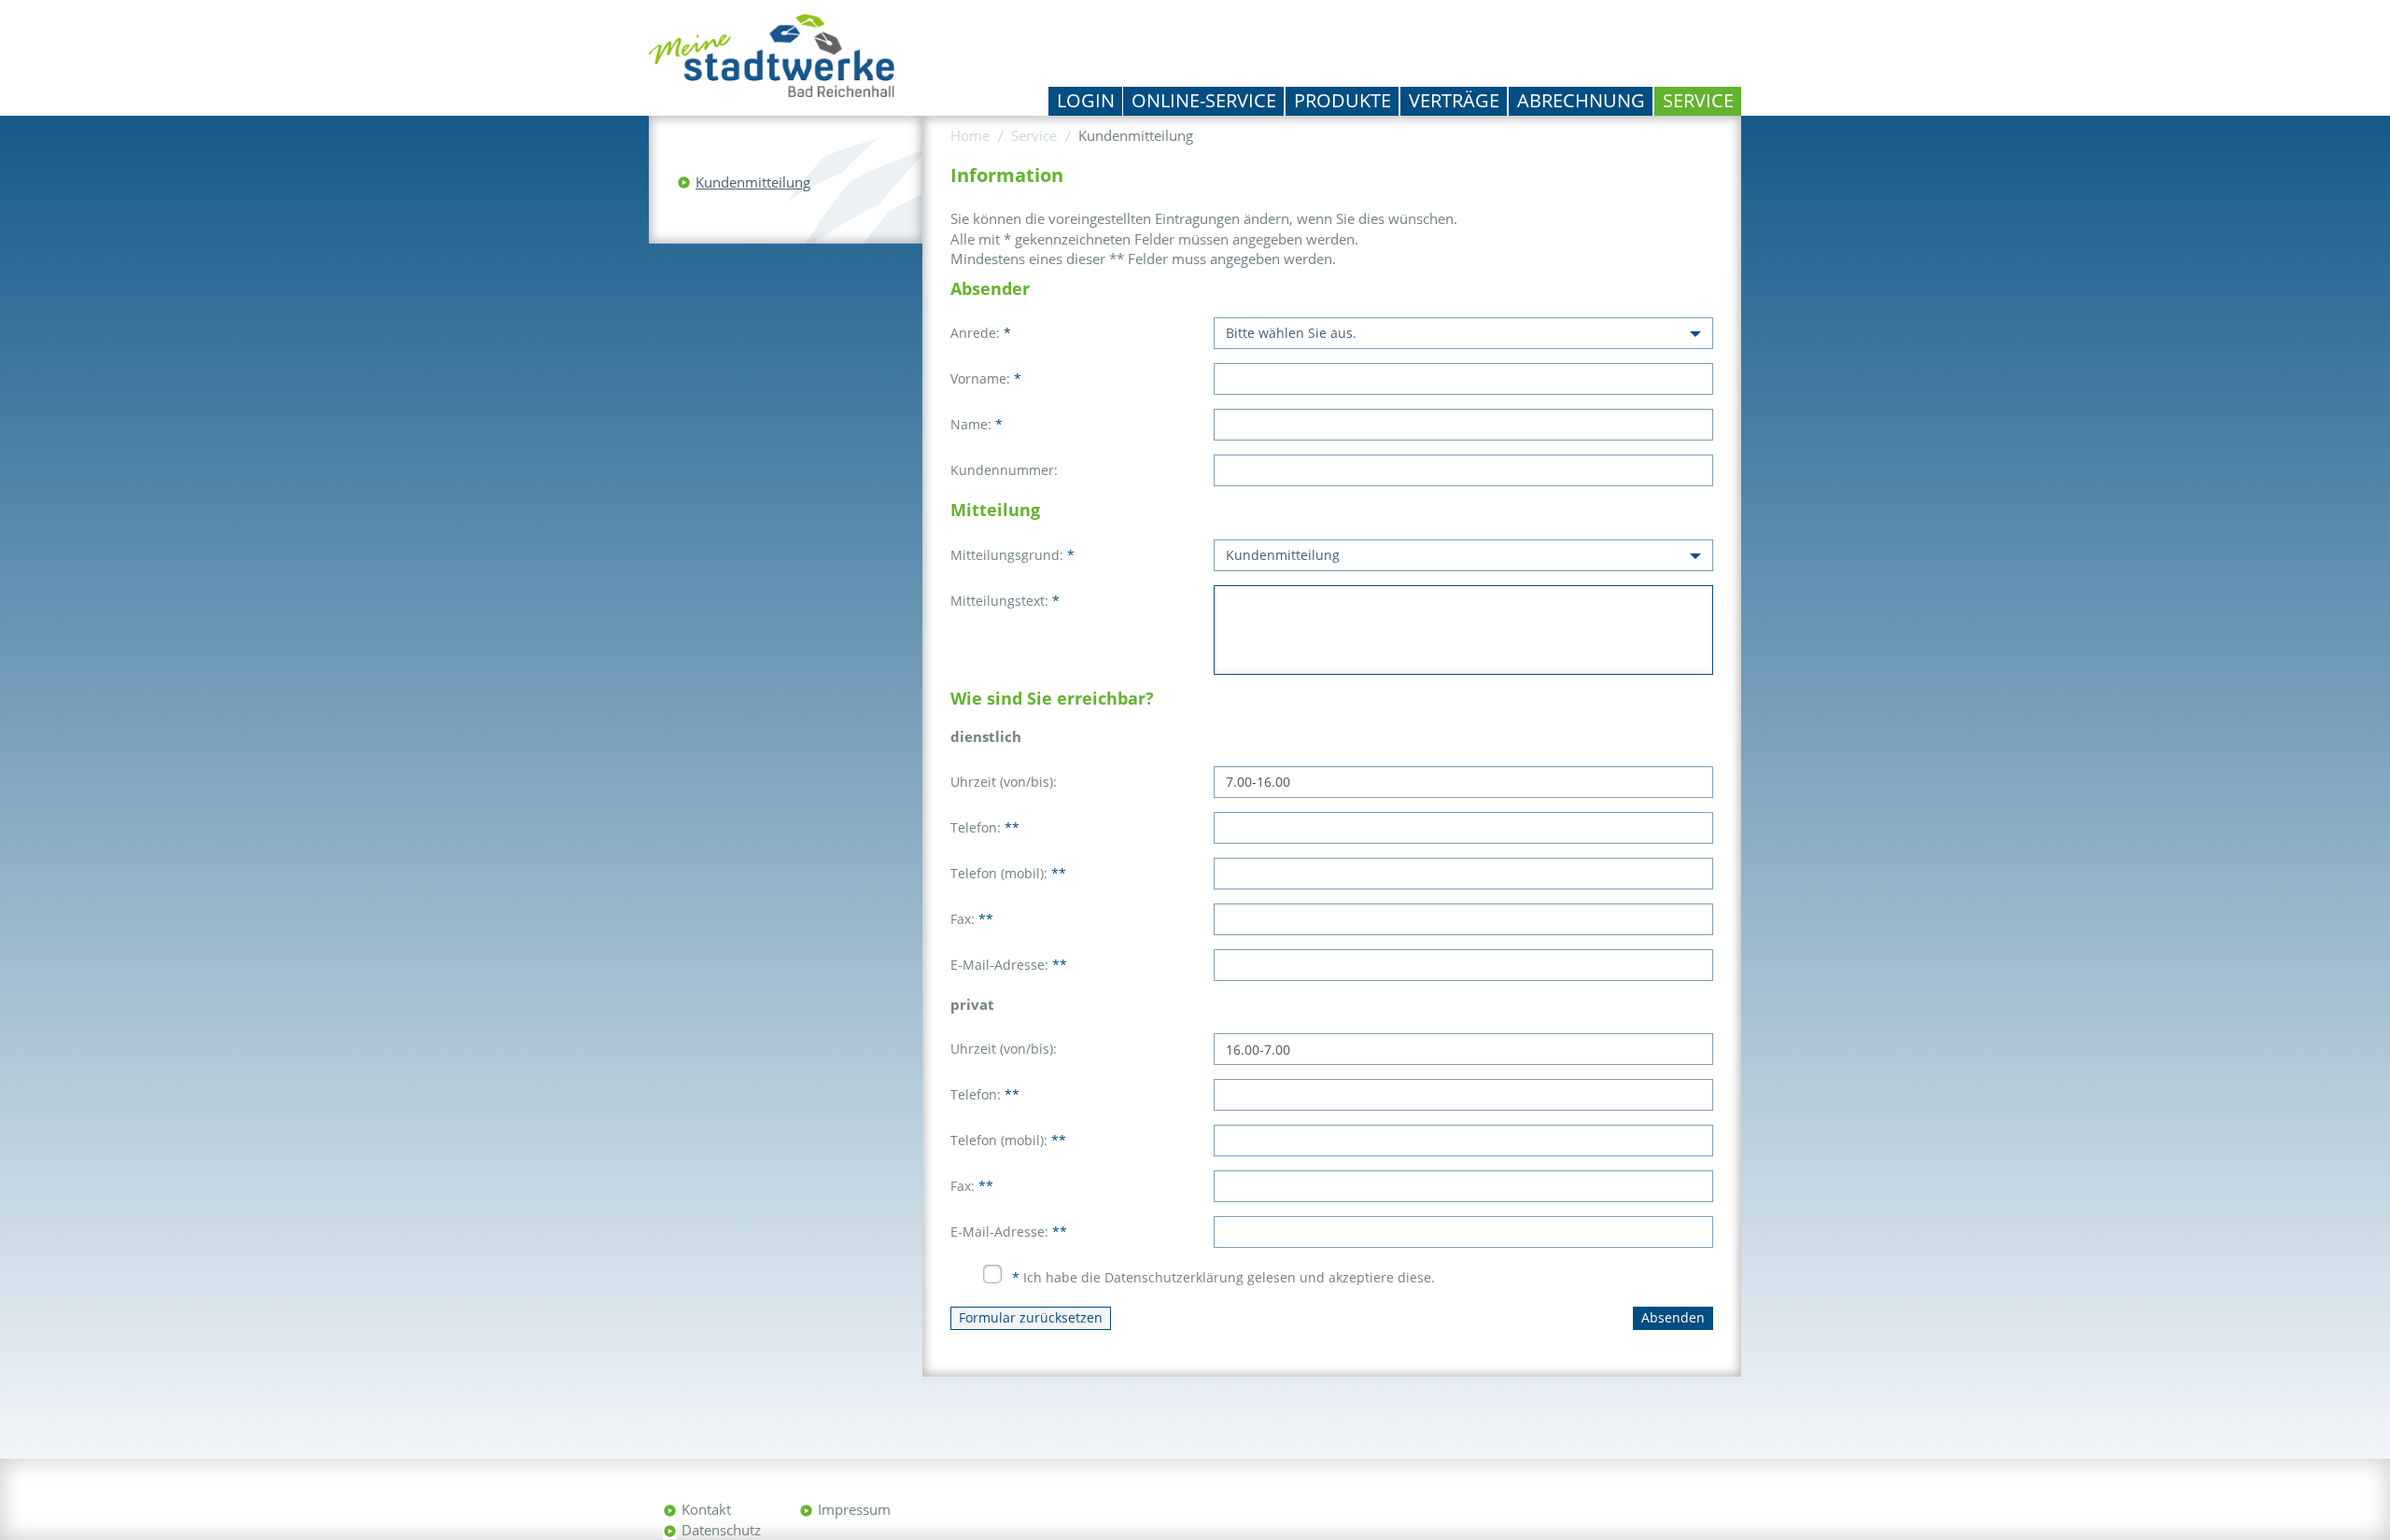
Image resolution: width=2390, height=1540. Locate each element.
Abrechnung (1581, 100)
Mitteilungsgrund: (1012, 555)
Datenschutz (721, 1530)
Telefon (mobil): (1008, 873)
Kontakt (706, 1509)
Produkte (1343, 100)
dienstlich (986, 736)
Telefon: (985, 827)
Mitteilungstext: (1005, 601)
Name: (977, 424)
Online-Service (1204, 100)
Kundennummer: (1004, 470)
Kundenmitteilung (753, 182)
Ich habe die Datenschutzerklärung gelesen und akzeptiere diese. (1223, 1277)
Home (970, 135)
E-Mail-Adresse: (1009, 965)
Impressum (854, 1509)
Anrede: (981, 333)
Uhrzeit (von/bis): (1004, 782)
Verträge (1454, 100)
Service (1698, 100)
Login (1086, 100)
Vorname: (986, 378)
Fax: (972, 919)
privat (972, 1004)
